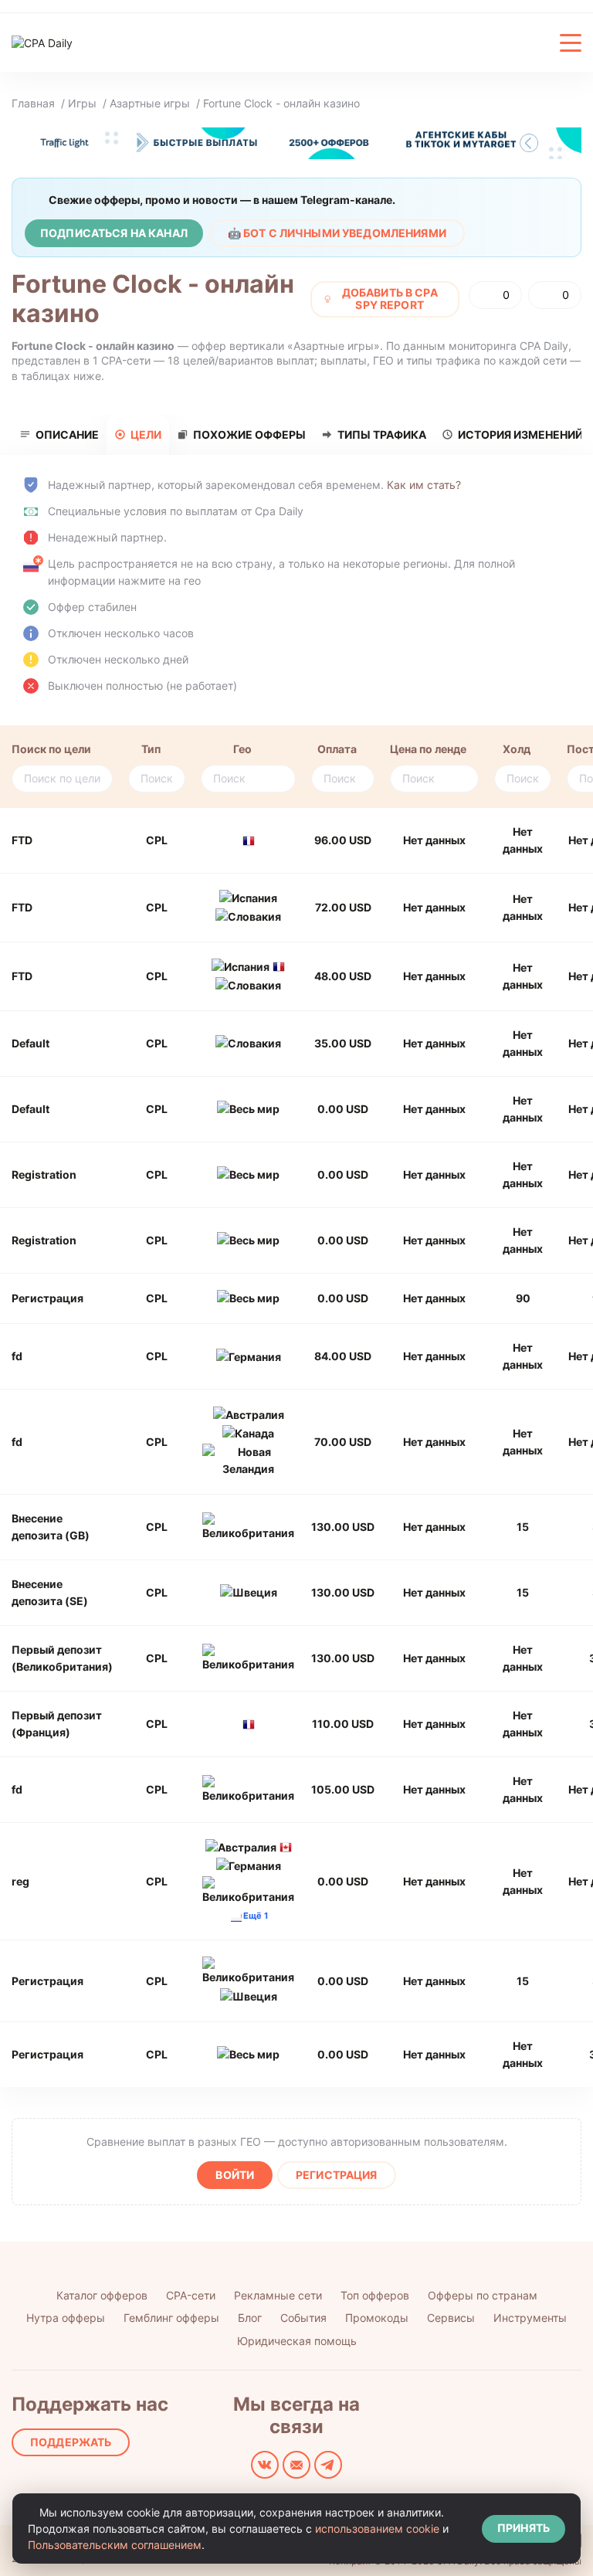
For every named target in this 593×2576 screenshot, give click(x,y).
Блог (250, 2318)
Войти (235, 2175)
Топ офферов (375, 2295)
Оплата (337, 749)
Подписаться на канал (114, 233)
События (303, 2318)
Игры (82, 103)
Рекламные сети (278, 2295)
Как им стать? (424, 485)
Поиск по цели (51, 749)
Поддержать (71, 2442)
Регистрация (337, 2175)
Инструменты (530, 2318)
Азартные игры (150, 103)
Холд (517, 749)
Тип (151, 749)
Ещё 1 (256, 1916)
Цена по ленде (428, 749)
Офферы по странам (483, 2295)
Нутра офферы (66, 2318)
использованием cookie (377, 2528)
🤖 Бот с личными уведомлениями (337, 233)
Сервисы (451, 2318)
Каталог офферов (102, 2295)
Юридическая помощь (297, 2341)
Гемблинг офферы (171, 2318)
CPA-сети (191, 2295)
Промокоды (377, 2318)
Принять (524, 2528)
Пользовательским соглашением (115, 2545)
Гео (242, 749)
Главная (33, 103)
